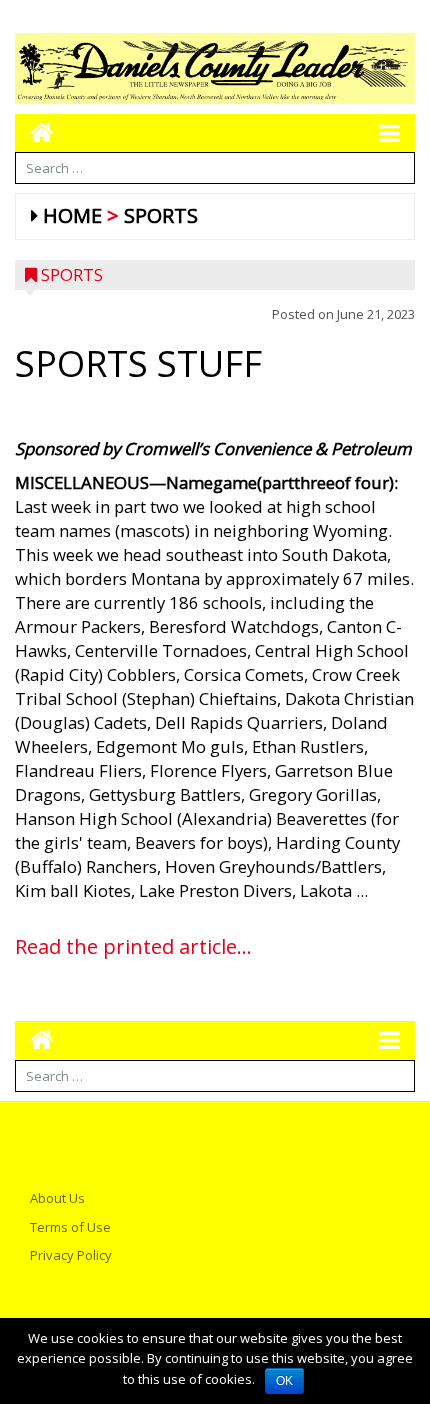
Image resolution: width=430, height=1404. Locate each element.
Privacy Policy (71, 1255)
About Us (57, 1198)
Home (72, 215)
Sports (161, 215)
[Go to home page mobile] (34, 132)
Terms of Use (70, 1227)
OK (284, 1381)
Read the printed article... (133, 946)
